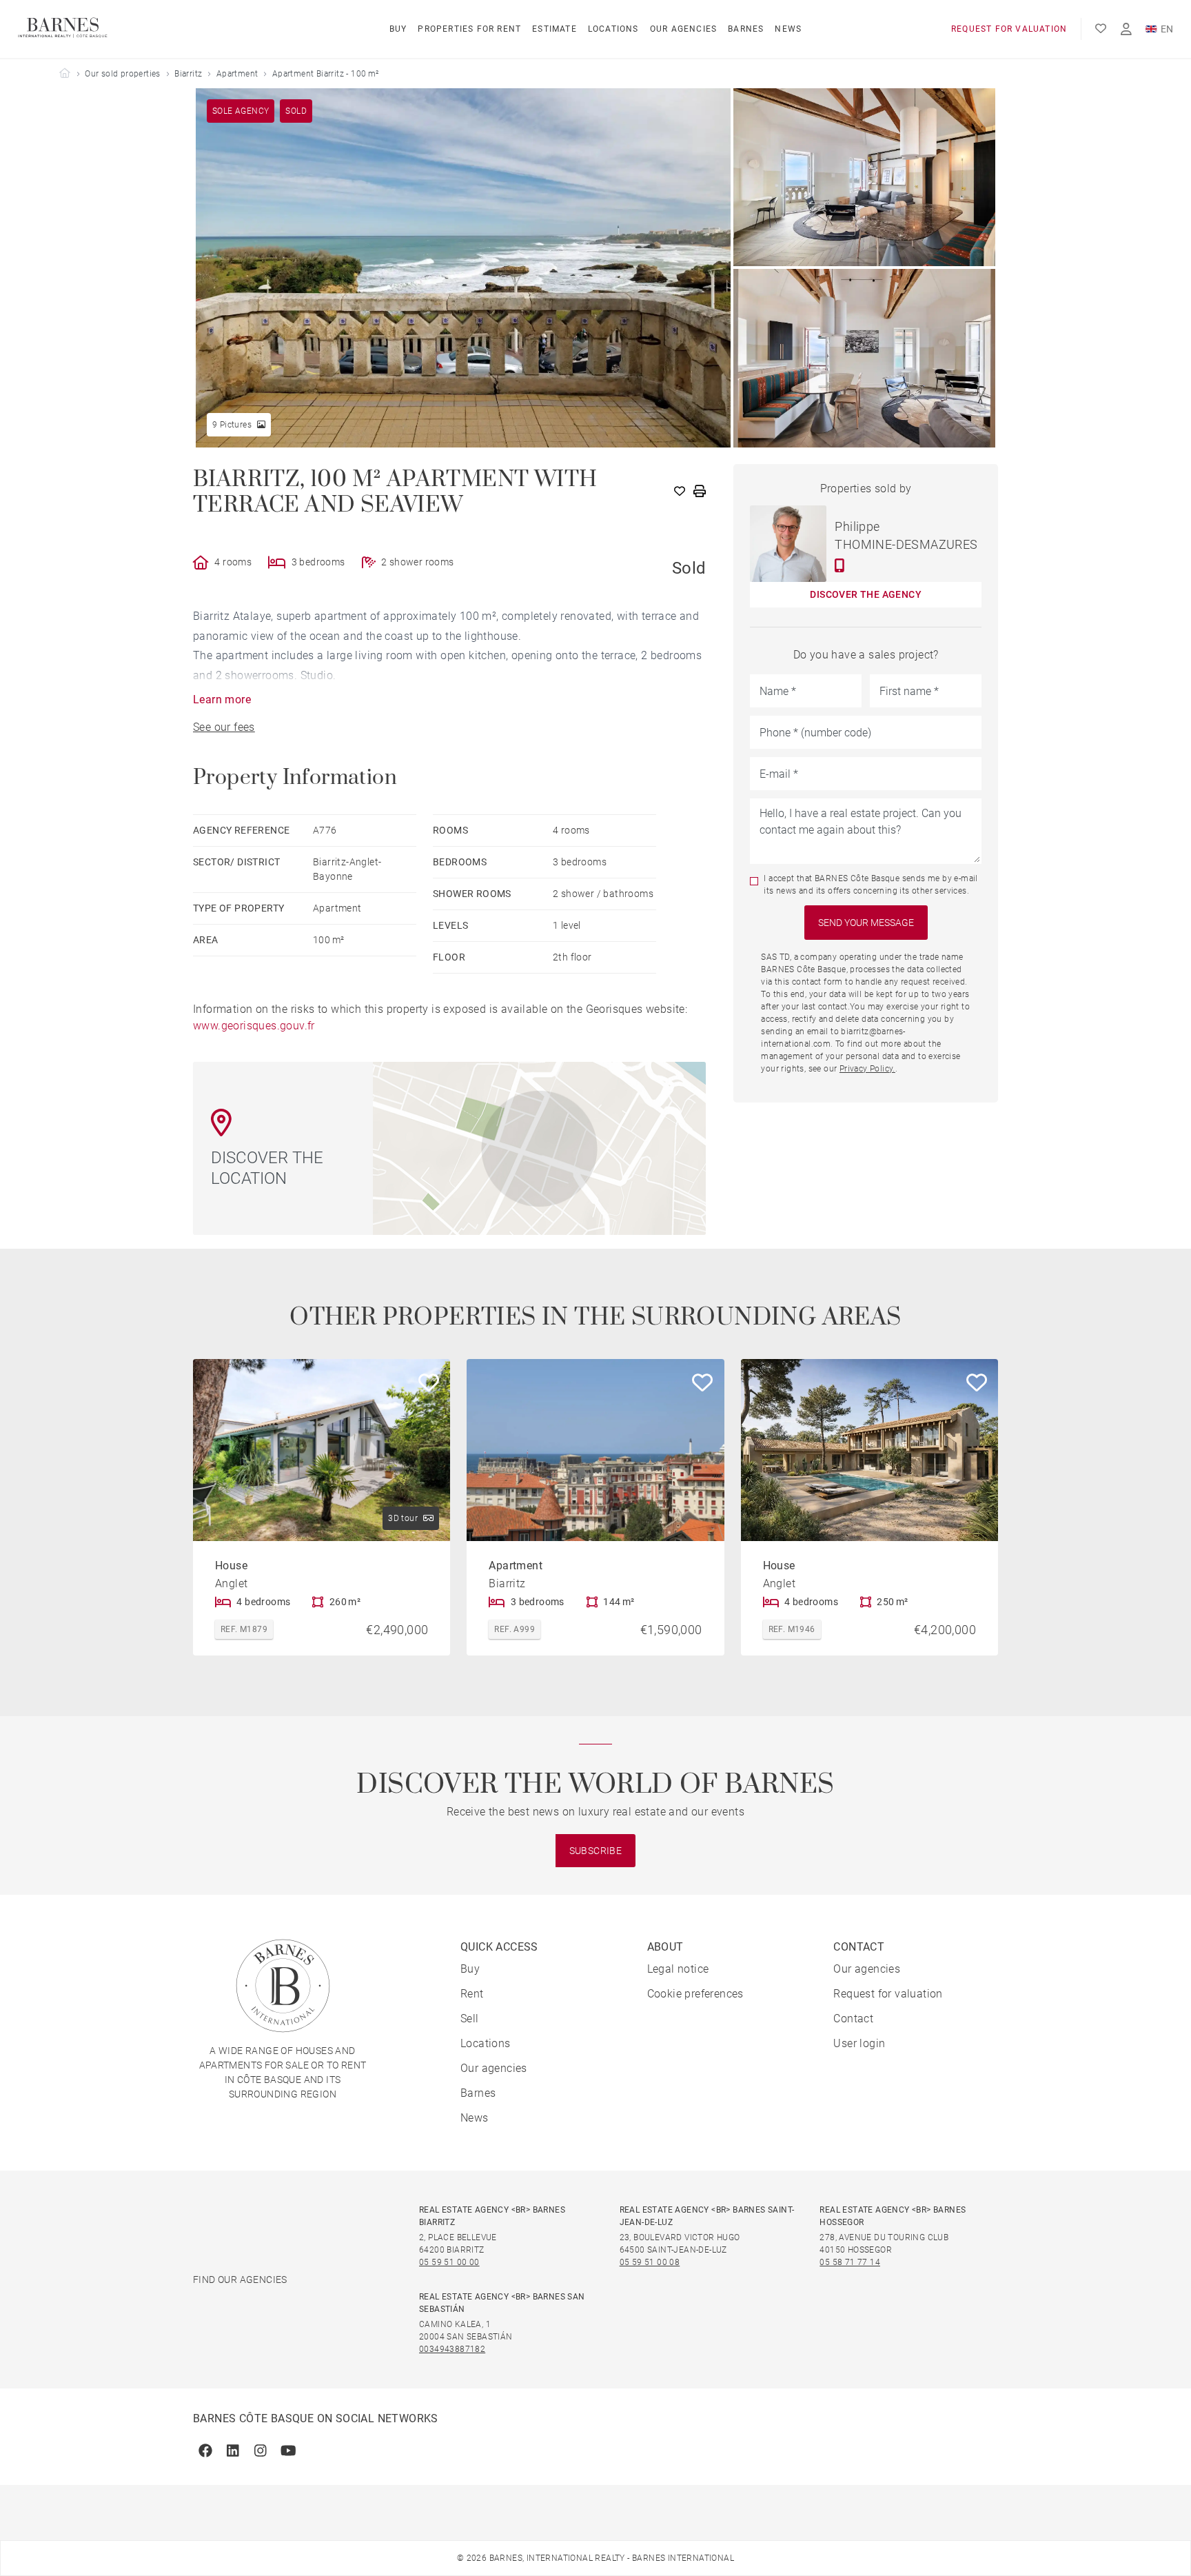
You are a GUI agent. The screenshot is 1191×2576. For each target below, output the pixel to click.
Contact (853, 2019)
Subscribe (596, 1851)
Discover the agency (866, 594)
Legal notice (678, 1969)
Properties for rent (469, 29)
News (788, 29)
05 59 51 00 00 (449, 2262)
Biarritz (188, 74)
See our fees (224, 727)
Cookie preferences (695, 1994)
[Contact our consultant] (840, 565)
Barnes (746, 29)
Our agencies (683, 29)
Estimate (554, 29)
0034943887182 (452, 2349)
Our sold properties (123, 74)
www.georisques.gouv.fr (254, 1026)
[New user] (1126, 29)
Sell (470, 2019)
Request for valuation (1009, 29)
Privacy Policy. (867, 1069)
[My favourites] (1101, 29)
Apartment (237, 74)
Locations (613, 29)
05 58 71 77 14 (850, 2262)
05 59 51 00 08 (650, 2262)
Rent (472, 1994)
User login (859, 2043)
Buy (398, 29)
